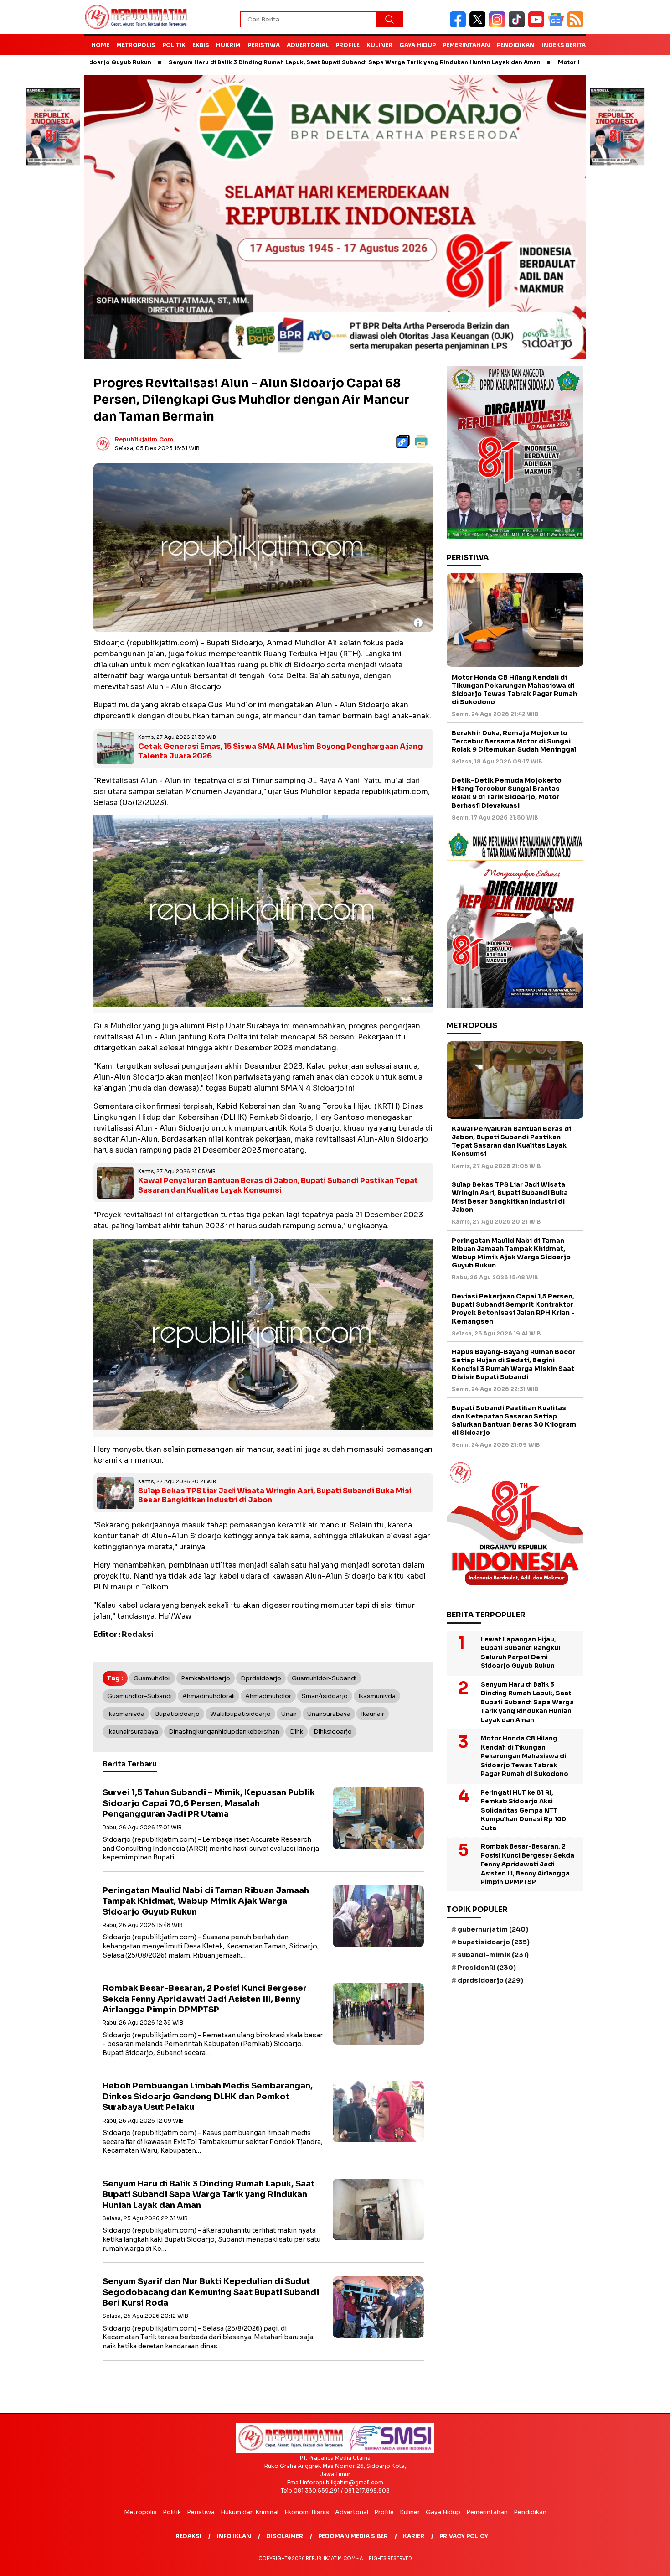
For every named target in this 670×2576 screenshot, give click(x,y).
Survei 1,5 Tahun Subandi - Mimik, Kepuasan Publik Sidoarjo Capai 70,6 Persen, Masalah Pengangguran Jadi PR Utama (209, 1803)
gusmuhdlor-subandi (139, 1696)
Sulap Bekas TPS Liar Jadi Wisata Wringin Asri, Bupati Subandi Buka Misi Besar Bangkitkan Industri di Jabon (275, 1496)
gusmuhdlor (152, 1678)
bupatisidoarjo (177, 1714)
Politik (174, 45)
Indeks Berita (564, 45)
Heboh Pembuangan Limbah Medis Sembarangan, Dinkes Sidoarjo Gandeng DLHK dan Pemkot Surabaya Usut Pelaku (208, 2096)
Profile (348, 45)
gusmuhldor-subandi (324, 1678)
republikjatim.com (144, 439)
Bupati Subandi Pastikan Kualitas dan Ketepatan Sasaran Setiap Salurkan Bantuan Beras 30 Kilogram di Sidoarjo (514, 1420)
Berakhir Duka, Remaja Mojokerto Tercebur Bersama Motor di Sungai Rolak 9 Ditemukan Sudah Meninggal (514, 741)
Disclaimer (285, 2536)
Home (100, 45)
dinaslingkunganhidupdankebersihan (224, 1732)
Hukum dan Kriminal (250, 2512)
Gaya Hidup (417, 45)
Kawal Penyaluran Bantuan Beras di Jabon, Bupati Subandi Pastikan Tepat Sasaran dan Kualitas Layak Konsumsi (278, 1185)
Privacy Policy (464, 2536)
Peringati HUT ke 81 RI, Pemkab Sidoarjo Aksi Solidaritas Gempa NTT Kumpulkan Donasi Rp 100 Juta (523, 1810)
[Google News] (558, 25)
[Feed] (577, 25)
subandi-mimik (493, 1955)
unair (289, 1714)
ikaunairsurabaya (133, 1732)
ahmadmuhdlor (268, 1696)
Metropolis (136, 45)
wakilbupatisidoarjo (240, 1714)
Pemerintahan (466, 45)
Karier (414, 2536)
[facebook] (460, 25)
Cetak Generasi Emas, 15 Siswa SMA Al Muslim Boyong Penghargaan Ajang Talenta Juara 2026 (281, 751)
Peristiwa (264, 45)
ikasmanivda (126, 1714)
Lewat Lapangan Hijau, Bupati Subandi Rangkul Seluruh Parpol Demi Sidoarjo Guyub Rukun (521, 1652)
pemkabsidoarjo (206, 1678)
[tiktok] (518, 25)
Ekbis (201, 45)
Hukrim (228, 45)
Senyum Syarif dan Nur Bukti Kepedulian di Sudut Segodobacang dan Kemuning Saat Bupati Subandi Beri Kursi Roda (211, 2292)
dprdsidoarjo (261, 1678)
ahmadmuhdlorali (209, 1696)
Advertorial (308, 45)
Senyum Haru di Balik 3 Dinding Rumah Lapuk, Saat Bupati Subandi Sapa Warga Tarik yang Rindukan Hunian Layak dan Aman (248, 62)
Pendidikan (516, 45)
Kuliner (379, 45)
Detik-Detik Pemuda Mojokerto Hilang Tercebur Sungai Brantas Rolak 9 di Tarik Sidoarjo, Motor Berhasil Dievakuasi (507, 793)
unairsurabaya (329, 1714)
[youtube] (538, 25)
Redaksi (188, 2536)
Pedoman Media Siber (353, 2536)
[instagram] (499, 25)
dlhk (296, 1732)
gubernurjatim (493, 1929)
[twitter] (479, 25)
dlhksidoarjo (333, 1732)
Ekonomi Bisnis (307, 2512)
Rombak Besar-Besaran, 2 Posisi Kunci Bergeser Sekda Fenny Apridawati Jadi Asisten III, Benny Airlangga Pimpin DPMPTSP (205, 1999)
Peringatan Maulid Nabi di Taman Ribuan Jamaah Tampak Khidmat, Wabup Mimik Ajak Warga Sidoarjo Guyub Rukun (206, 1901)
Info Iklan (234, 2536)
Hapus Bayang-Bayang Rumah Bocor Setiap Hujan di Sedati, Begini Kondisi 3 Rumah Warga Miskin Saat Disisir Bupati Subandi (513, 1364)
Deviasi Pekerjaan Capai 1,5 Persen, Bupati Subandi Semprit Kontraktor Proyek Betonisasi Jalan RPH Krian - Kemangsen (513, 1309)
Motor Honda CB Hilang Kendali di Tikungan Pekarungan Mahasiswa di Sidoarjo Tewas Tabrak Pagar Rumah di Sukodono (514, 689)
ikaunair (373, 1714)
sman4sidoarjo (325, 1696)
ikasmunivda (377, 1696)
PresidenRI (487, 1968)
